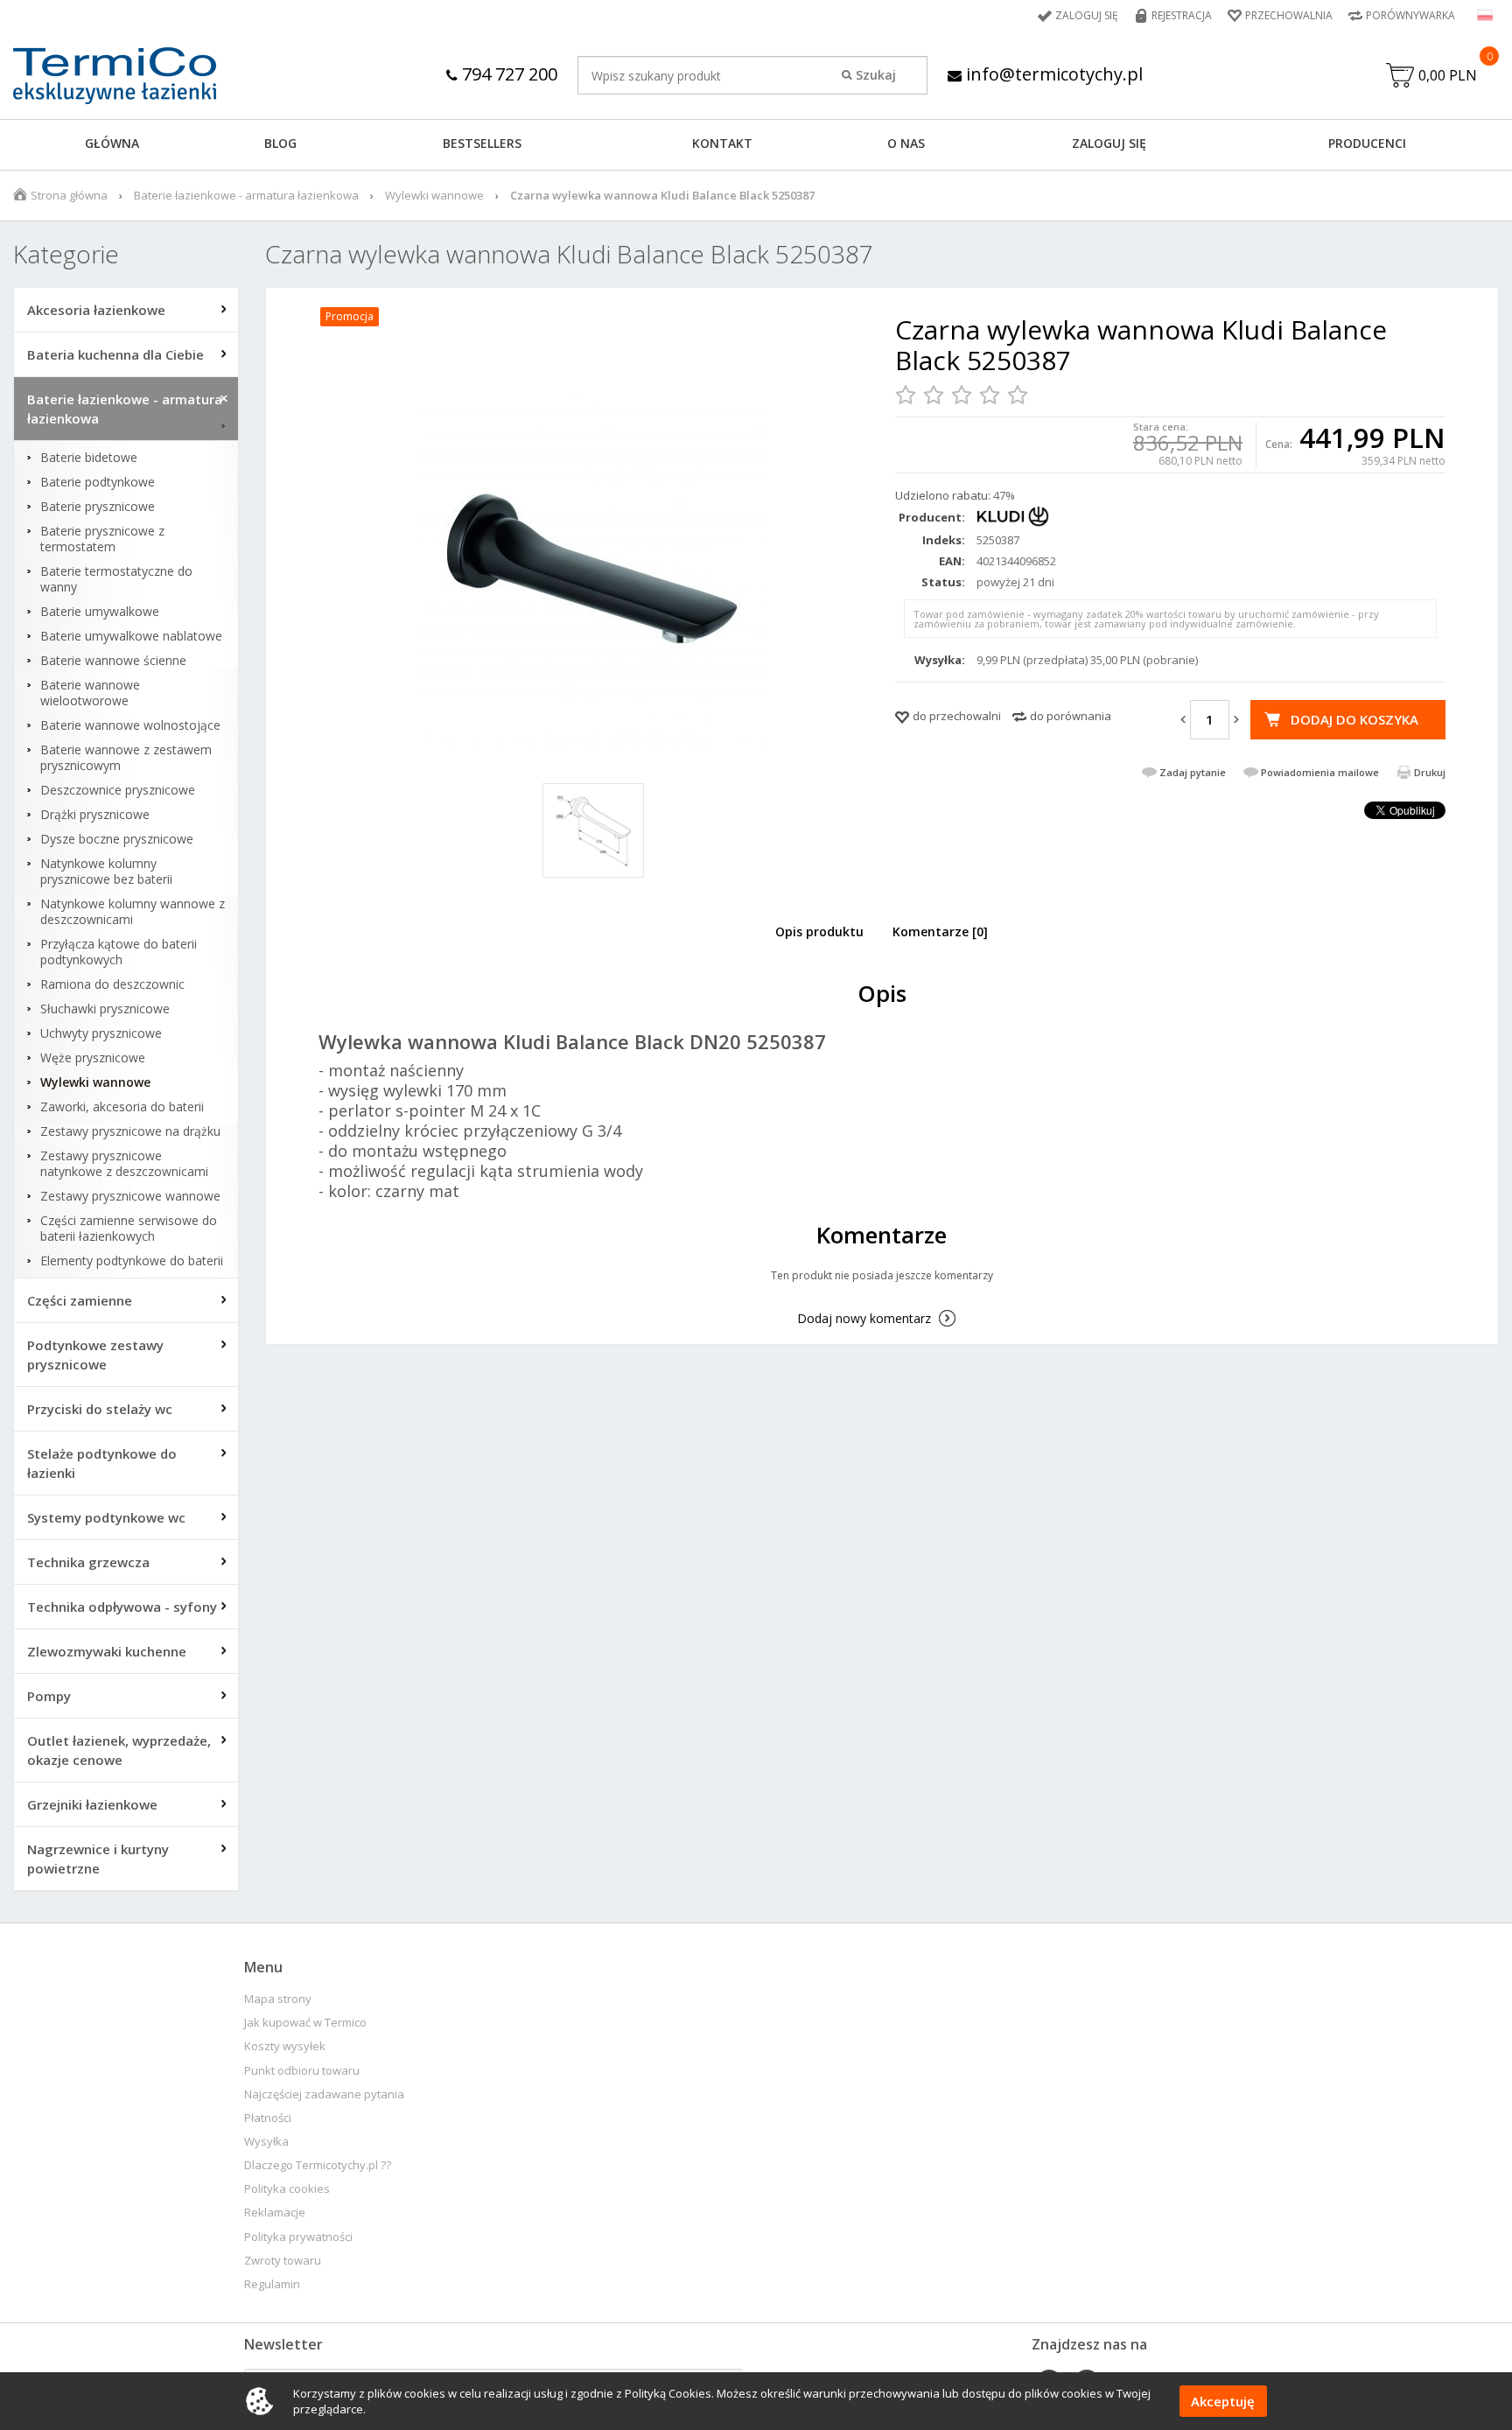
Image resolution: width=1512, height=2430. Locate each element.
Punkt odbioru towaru (302, 2071)
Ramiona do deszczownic (112, 984)
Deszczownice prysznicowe (118, 790)
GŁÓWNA (112, 143)
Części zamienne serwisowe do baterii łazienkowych (129, 1229)
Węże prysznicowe (93, 1058)
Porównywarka (1410, 15)
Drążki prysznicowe (95, 815)
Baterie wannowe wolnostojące (130, 725)
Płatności (268, 2118)
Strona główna (69, 195)
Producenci (1367, 143)
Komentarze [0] (940, 931)
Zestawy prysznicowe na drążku (130, 1131)
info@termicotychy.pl (1052, 74)
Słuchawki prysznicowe (105, 1009)
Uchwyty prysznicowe (101, 1033)
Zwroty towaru (283, 2261)
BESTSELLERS (482, 143)
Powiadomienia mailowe (1320, 772)
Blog (280, 143)
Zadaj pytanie (1193, 772)
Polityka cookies (287, 2189)
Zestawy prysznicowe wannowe (130, 1196)
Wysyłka (266, 2142)
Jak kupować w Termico (305, 2023)
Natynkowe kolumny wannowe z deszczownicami (133, 912)
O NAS (906, 143)
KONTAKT (722, 143)
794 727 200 (507, 74)
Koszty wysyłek (285, 2046)
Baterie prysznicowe (98, 507)
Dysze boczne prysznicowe (117, 839)
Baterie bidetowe (89, 458)
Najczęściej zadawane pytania (324, 2094)
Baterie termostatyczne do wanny (116, 579)
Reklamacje (275, 2213)
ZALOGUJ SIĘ (1109, 143)
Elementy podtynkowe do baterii (132, 1261)
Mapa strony (278, 1999)
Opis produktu (819, 931)
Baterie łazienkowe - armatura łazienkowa (246, 195)
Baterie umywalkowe (100, 612)
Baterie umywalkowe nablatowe (131, 636)
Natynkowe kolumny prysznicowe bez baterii (106, 872)
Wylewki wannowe (434, 195)
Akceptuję (1223, 2401)
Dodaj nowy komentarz (864, 1318)
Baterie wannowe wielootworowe (90, 693)
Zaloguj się (1087, 15)
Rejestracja (1182, 15)
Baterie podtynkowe (98, 482)
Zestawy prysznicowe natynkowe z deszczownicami (124, 1164)
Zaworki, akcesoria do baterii (122, 1107)
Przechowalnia (1289, 15)
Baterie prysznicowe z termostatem (102, 539)
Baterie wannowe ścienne (113, 661)
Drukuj (1430, 772)
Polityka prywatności (298, 2237)
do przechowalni (957, 716)
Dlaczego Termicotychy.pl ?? (318, 2165)
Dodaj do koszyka (1354, 719)
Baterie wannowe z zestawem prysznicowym (126, 758)
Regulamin (272, 2284)
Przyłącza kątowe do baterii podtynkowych (119, 952)
